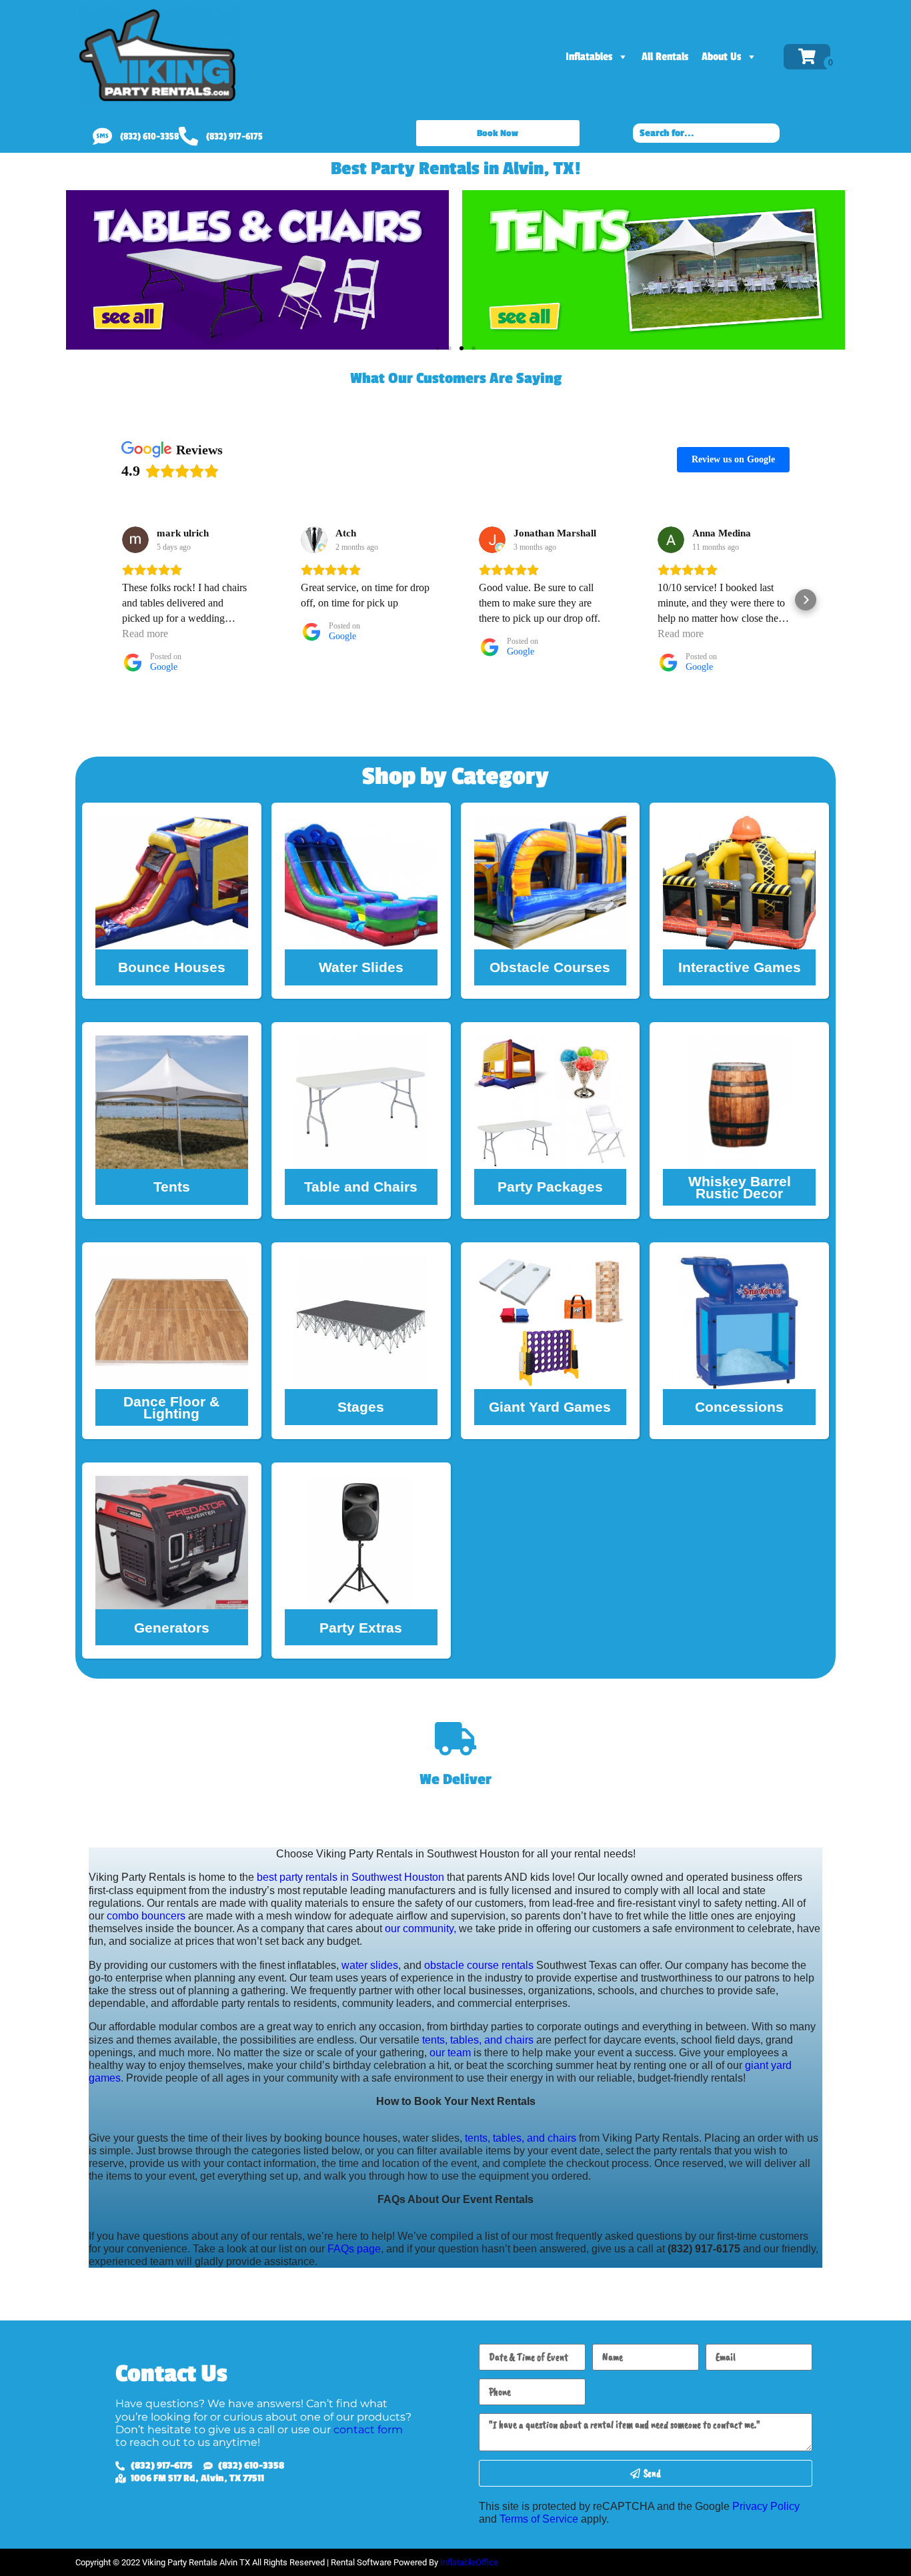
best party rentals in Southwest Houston (350, 1877)
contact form (368, 2430)
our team (450, 2053)
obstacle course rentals (479, 1965)
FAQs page (354, 2249)
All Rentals (665, 57)
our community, (420, 1928)
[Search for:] (706, 132)
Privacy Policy (766, 2506)
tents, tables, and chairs (478, 2040)
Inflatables (589, 57)
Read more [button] (145, 633)
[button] (437, 348)
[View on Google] (135, 540)
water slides (370, 1965)
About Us (721, 57)
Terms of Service (539, 2519)
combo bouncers (146, 1916)
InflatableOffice (469, 2562)
